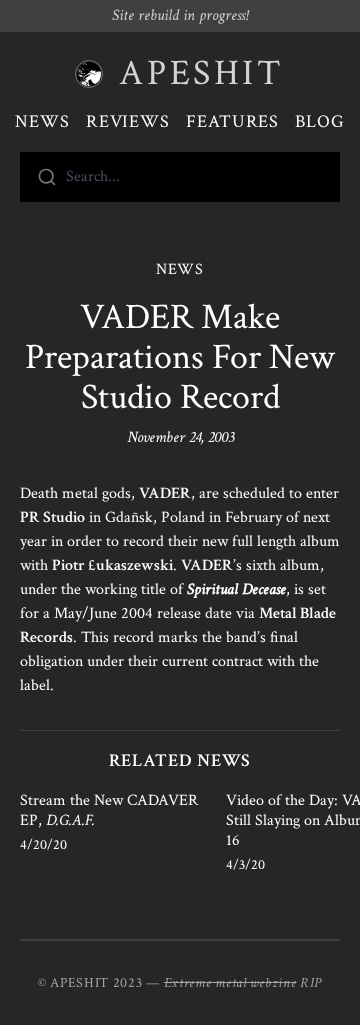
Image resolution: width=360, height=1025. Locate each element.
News (42, 121)
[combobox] (180, 177)
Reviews (128, 121)
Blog (320, 121)
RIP (311, 983)
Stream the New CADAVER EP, (109, 810)
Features (232, 121)
